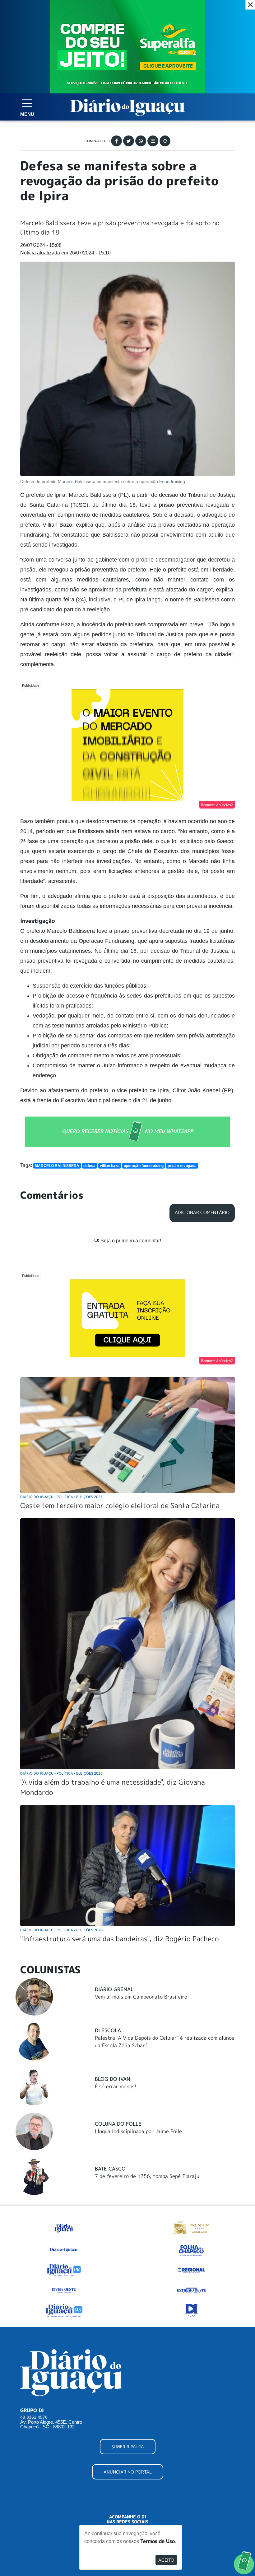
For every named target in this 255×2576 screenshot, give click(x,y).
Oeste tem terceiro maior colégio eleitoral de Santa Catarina (120, 1505)
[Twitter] (129, 141)
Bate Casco (110, 2169)
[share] (165, 141)
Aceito (166, 2560)
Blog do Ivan (113, 2079)
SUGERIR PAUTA (128, 2447)
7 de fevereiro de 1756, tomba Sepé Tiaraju (147, 2176)
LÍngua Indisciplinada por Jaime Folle (138, 2131)
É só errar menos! (116, 2086)
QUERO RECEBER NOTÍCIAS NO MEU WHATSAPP (127, 1131)
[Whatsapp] (141, 141)
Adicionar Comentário (202, 1212)
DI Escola (108, 2030)
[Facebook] (116, 141)
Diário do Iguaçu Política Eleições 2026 (61, 1497)
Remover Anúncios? (217, 805)
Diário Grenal (114, 1989)
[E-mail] (153, 141)
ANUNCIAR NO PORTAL (128, 2472)
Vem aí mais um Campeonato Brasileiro (141, 1997)
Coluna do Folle (118, 2124)
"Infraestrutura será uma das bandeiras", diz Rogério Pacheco (120, 1939)
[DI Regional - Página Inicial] (64, 2227)
